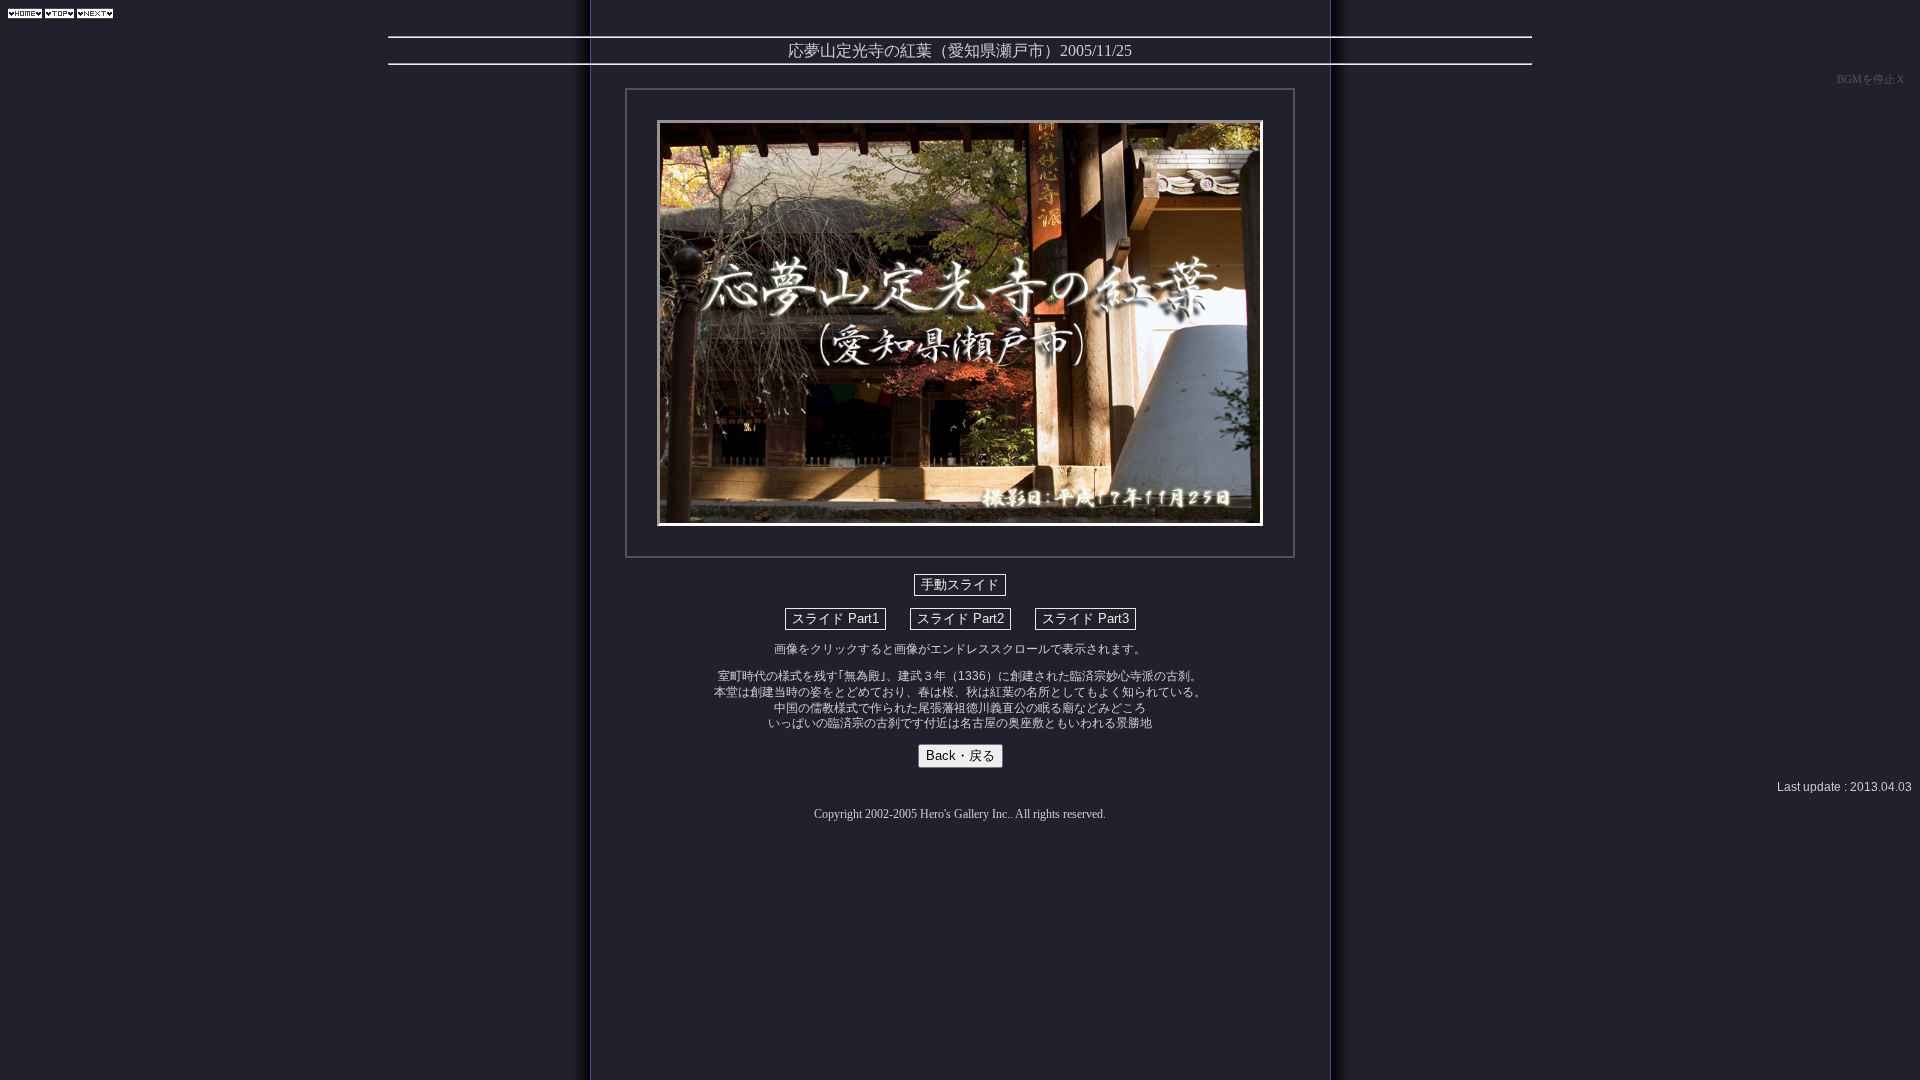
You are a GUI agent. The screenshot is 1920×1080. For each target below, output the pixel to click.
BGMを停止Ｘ (1871, 79)
